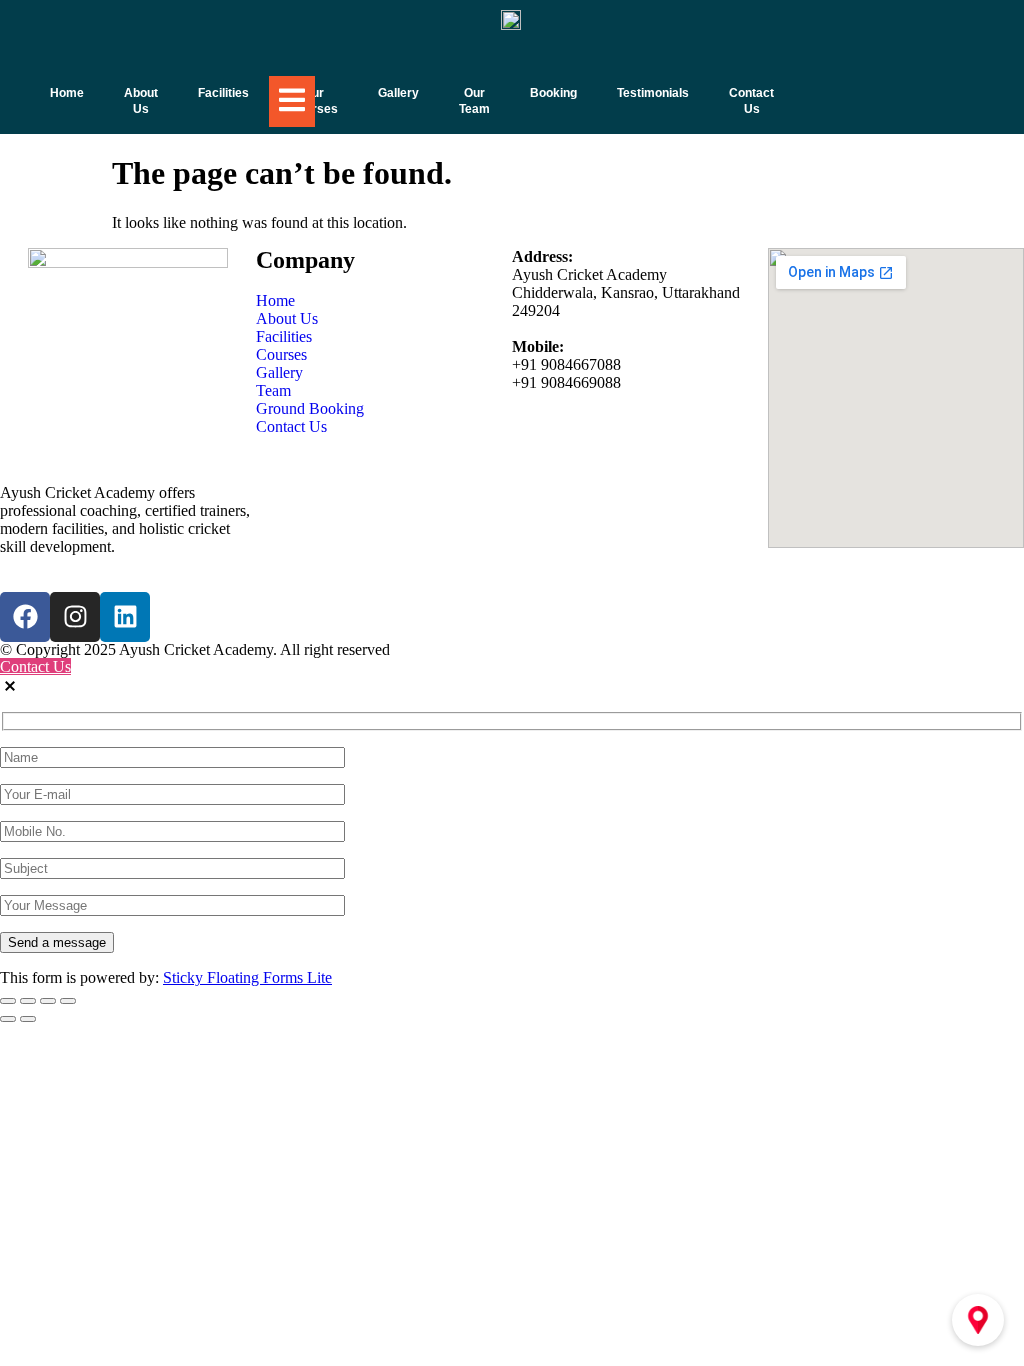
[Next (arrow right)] (28, 1019)
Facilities (223, 93)
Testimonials (653, 93)
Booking (553, 93)
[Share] (48, 1001)
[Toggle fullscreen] (28, 1001)
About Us (141, 101)
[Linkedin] (125, 617)
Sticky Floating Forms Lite (247, 977)
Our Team (474, 101)
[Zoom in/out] (8, 1001)
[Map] (978, 1320)
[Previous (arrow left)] (8, 1019)
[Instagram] (75, 617)
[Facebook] (25, 617)
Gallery (398, 93)
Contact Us (751, 101)
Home (67, 93)
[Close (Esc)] (68, 1001)
